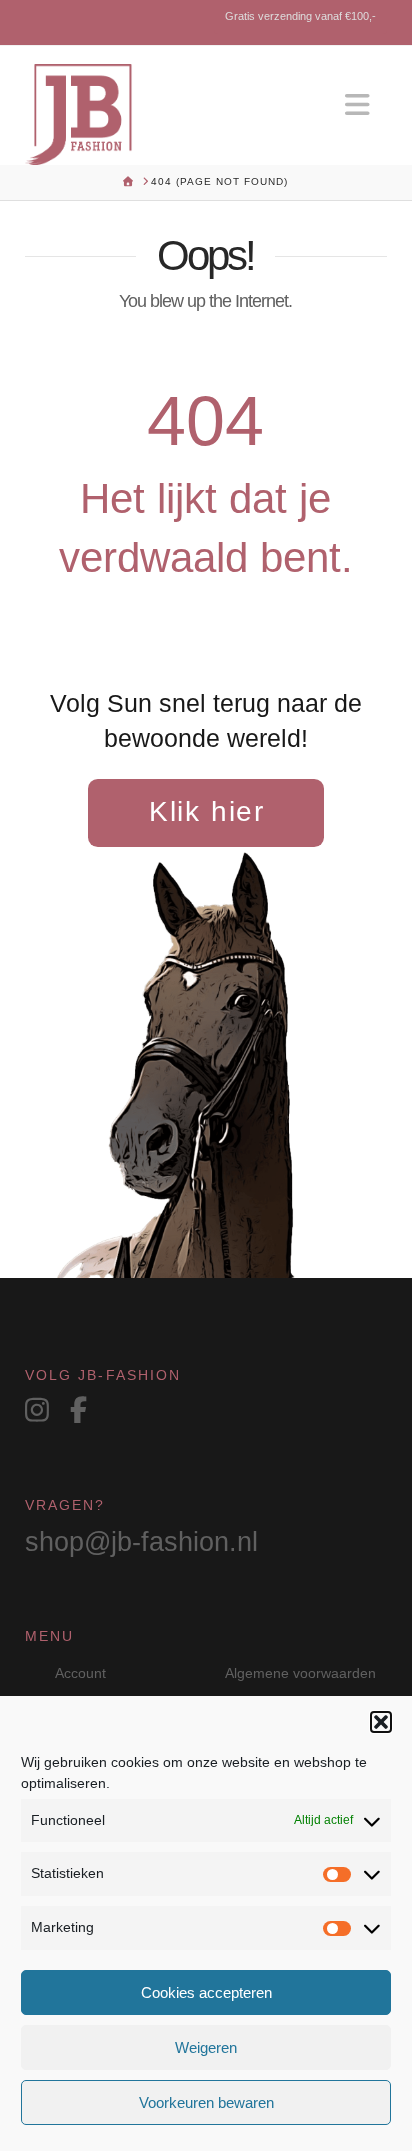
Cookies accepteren (206, 1992)
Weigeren (206, 2047)
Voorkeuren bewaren (206, 2102)
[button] (381, 1722)
